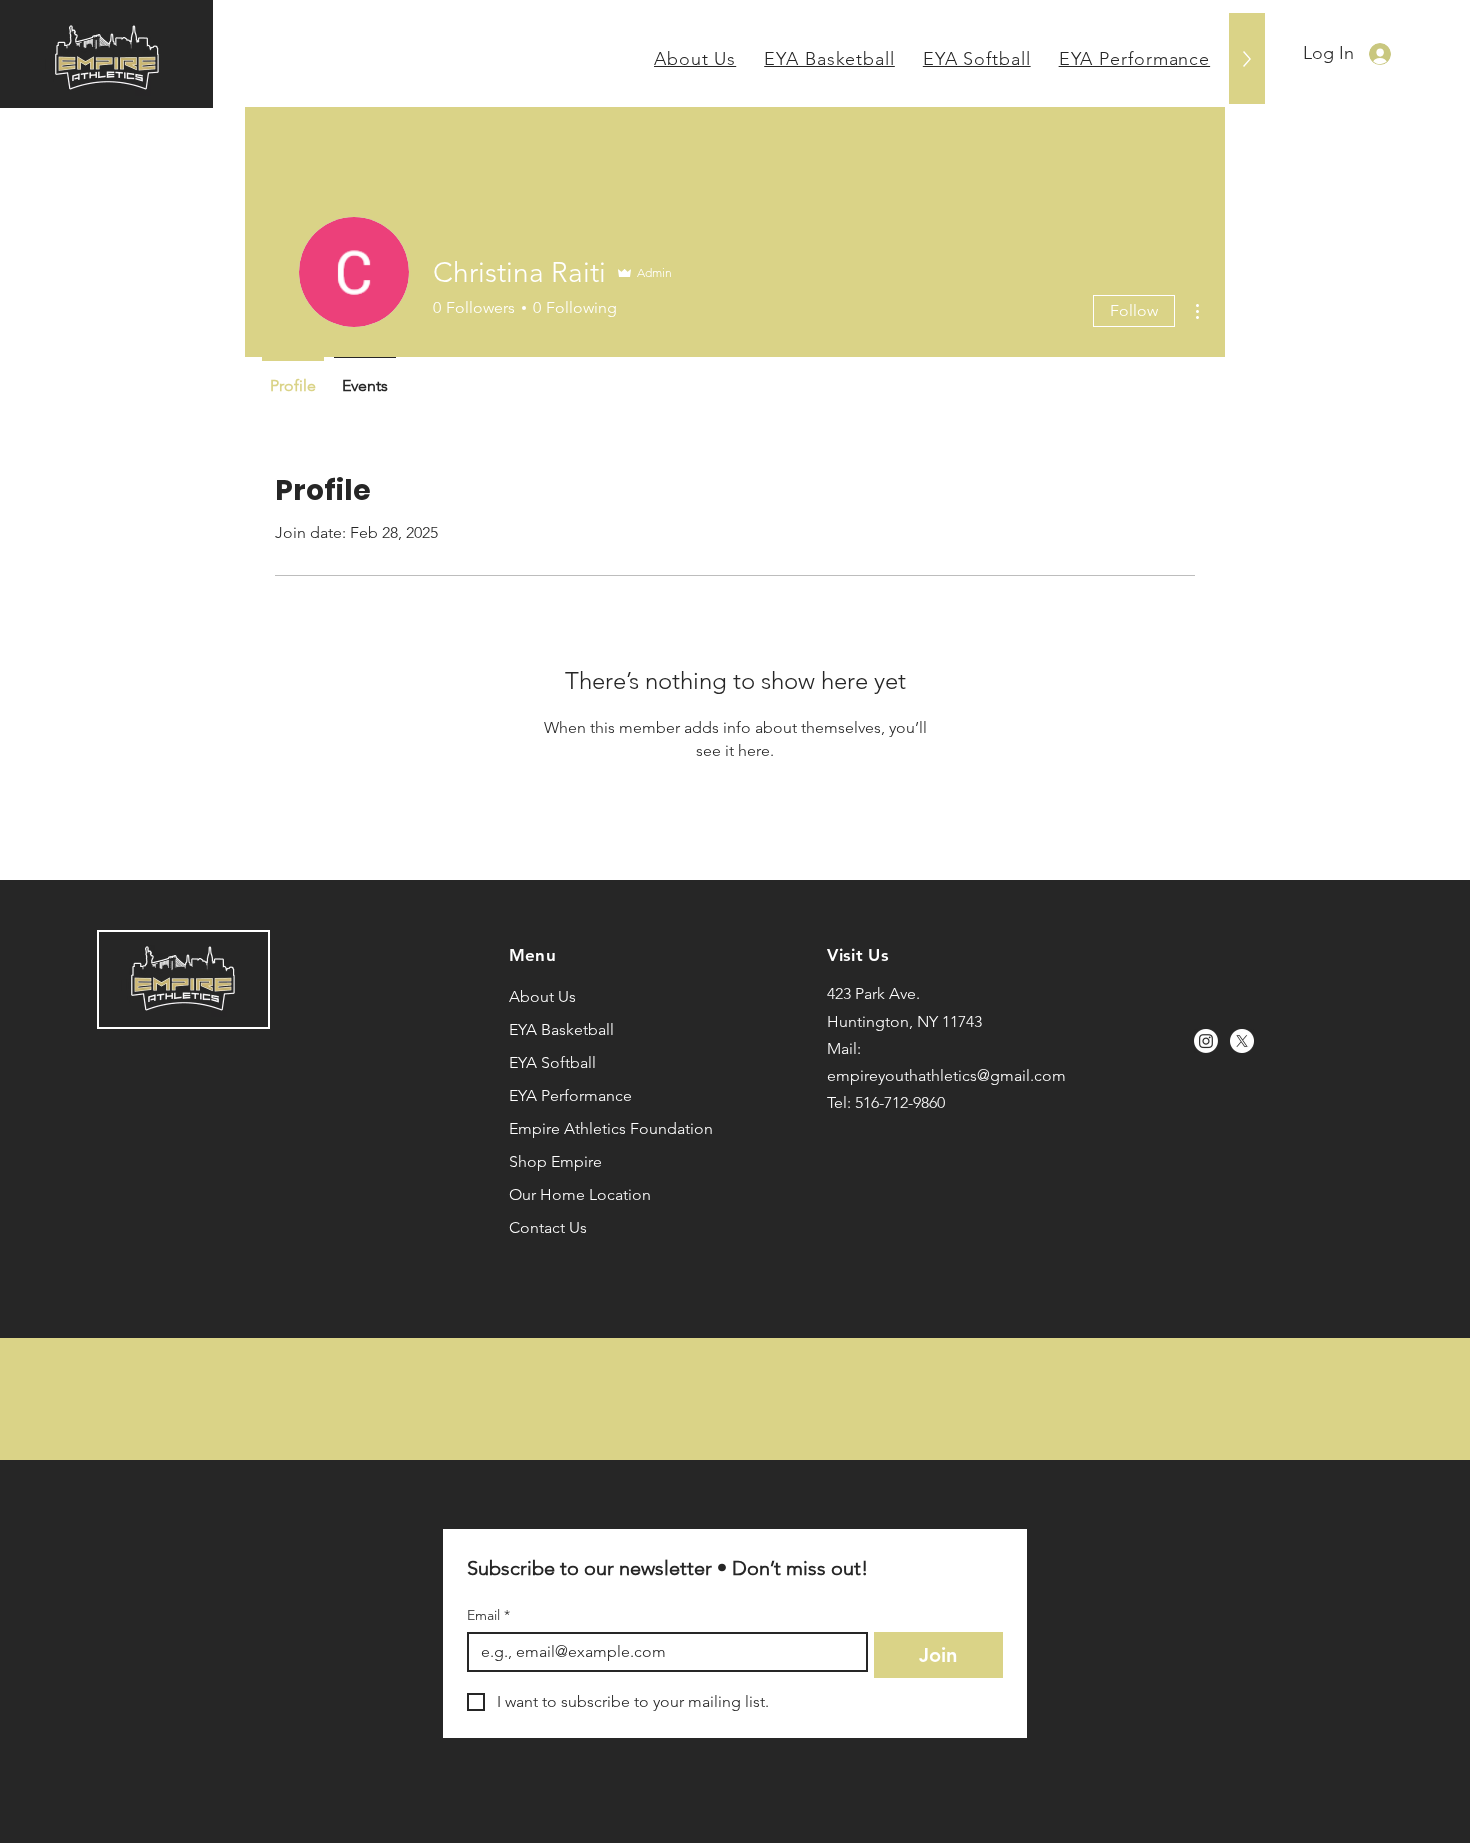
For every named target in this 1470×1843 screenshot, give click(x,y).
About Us (542, 996)
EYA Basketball (561, 1029)
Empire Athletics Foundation (586, 1128)
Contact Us (548, 1227)
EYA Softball (552, 1062)
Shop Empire (555, 1161)
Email (488, 1615)
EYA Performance (570, 1095)
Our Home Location (580, 1194)
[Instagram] (1206, 1041)
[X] (1242, 1041)
